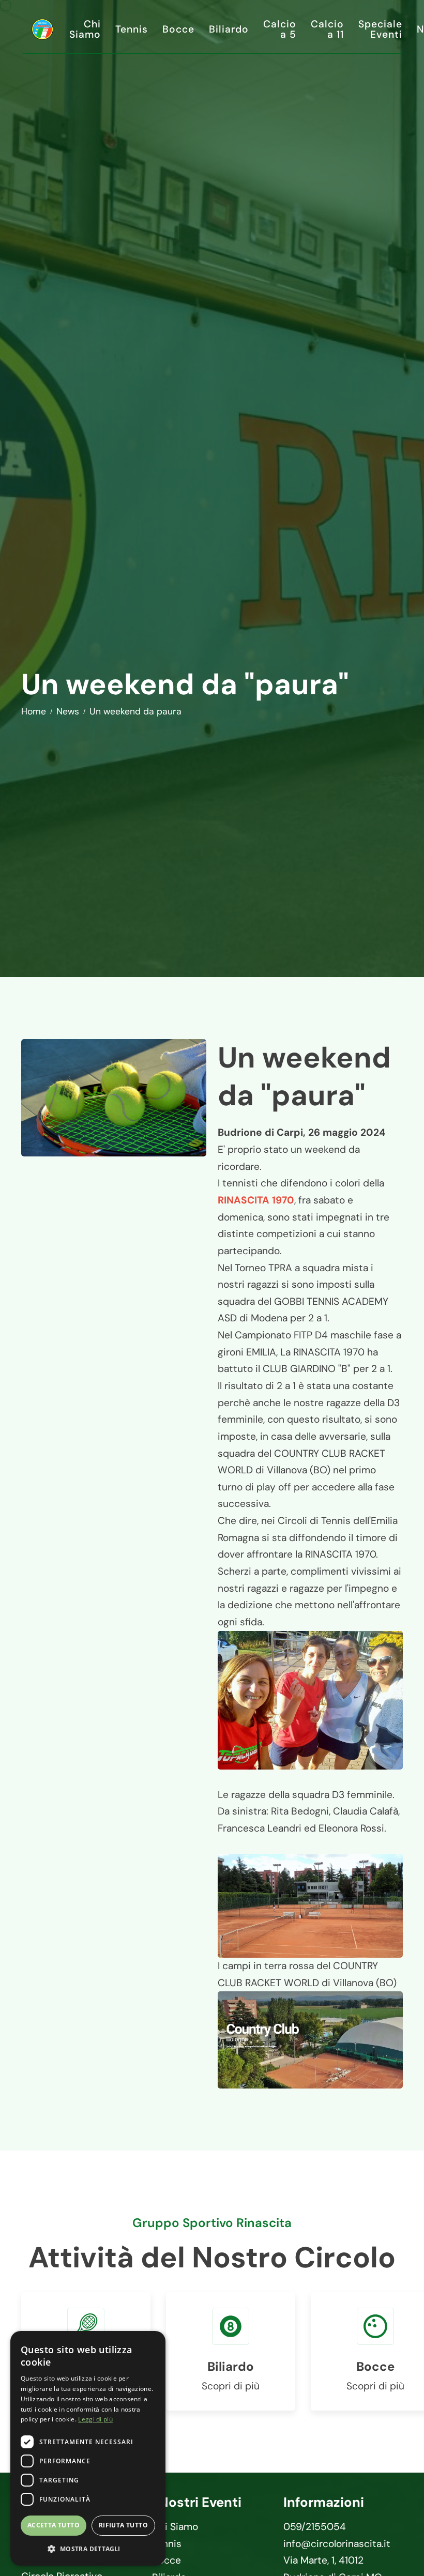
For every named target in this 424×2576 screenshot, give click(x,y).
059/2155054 (315, 2527)
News (68, 711)
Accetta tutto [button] (54, 2525)
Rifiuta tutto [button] (123, 2525)
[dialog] (88, 2448)
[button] (88, 2549)
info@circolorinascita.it (337, 2544)
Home (34, 711)
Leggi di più (95, 2419)
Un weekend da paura (135, 711)
